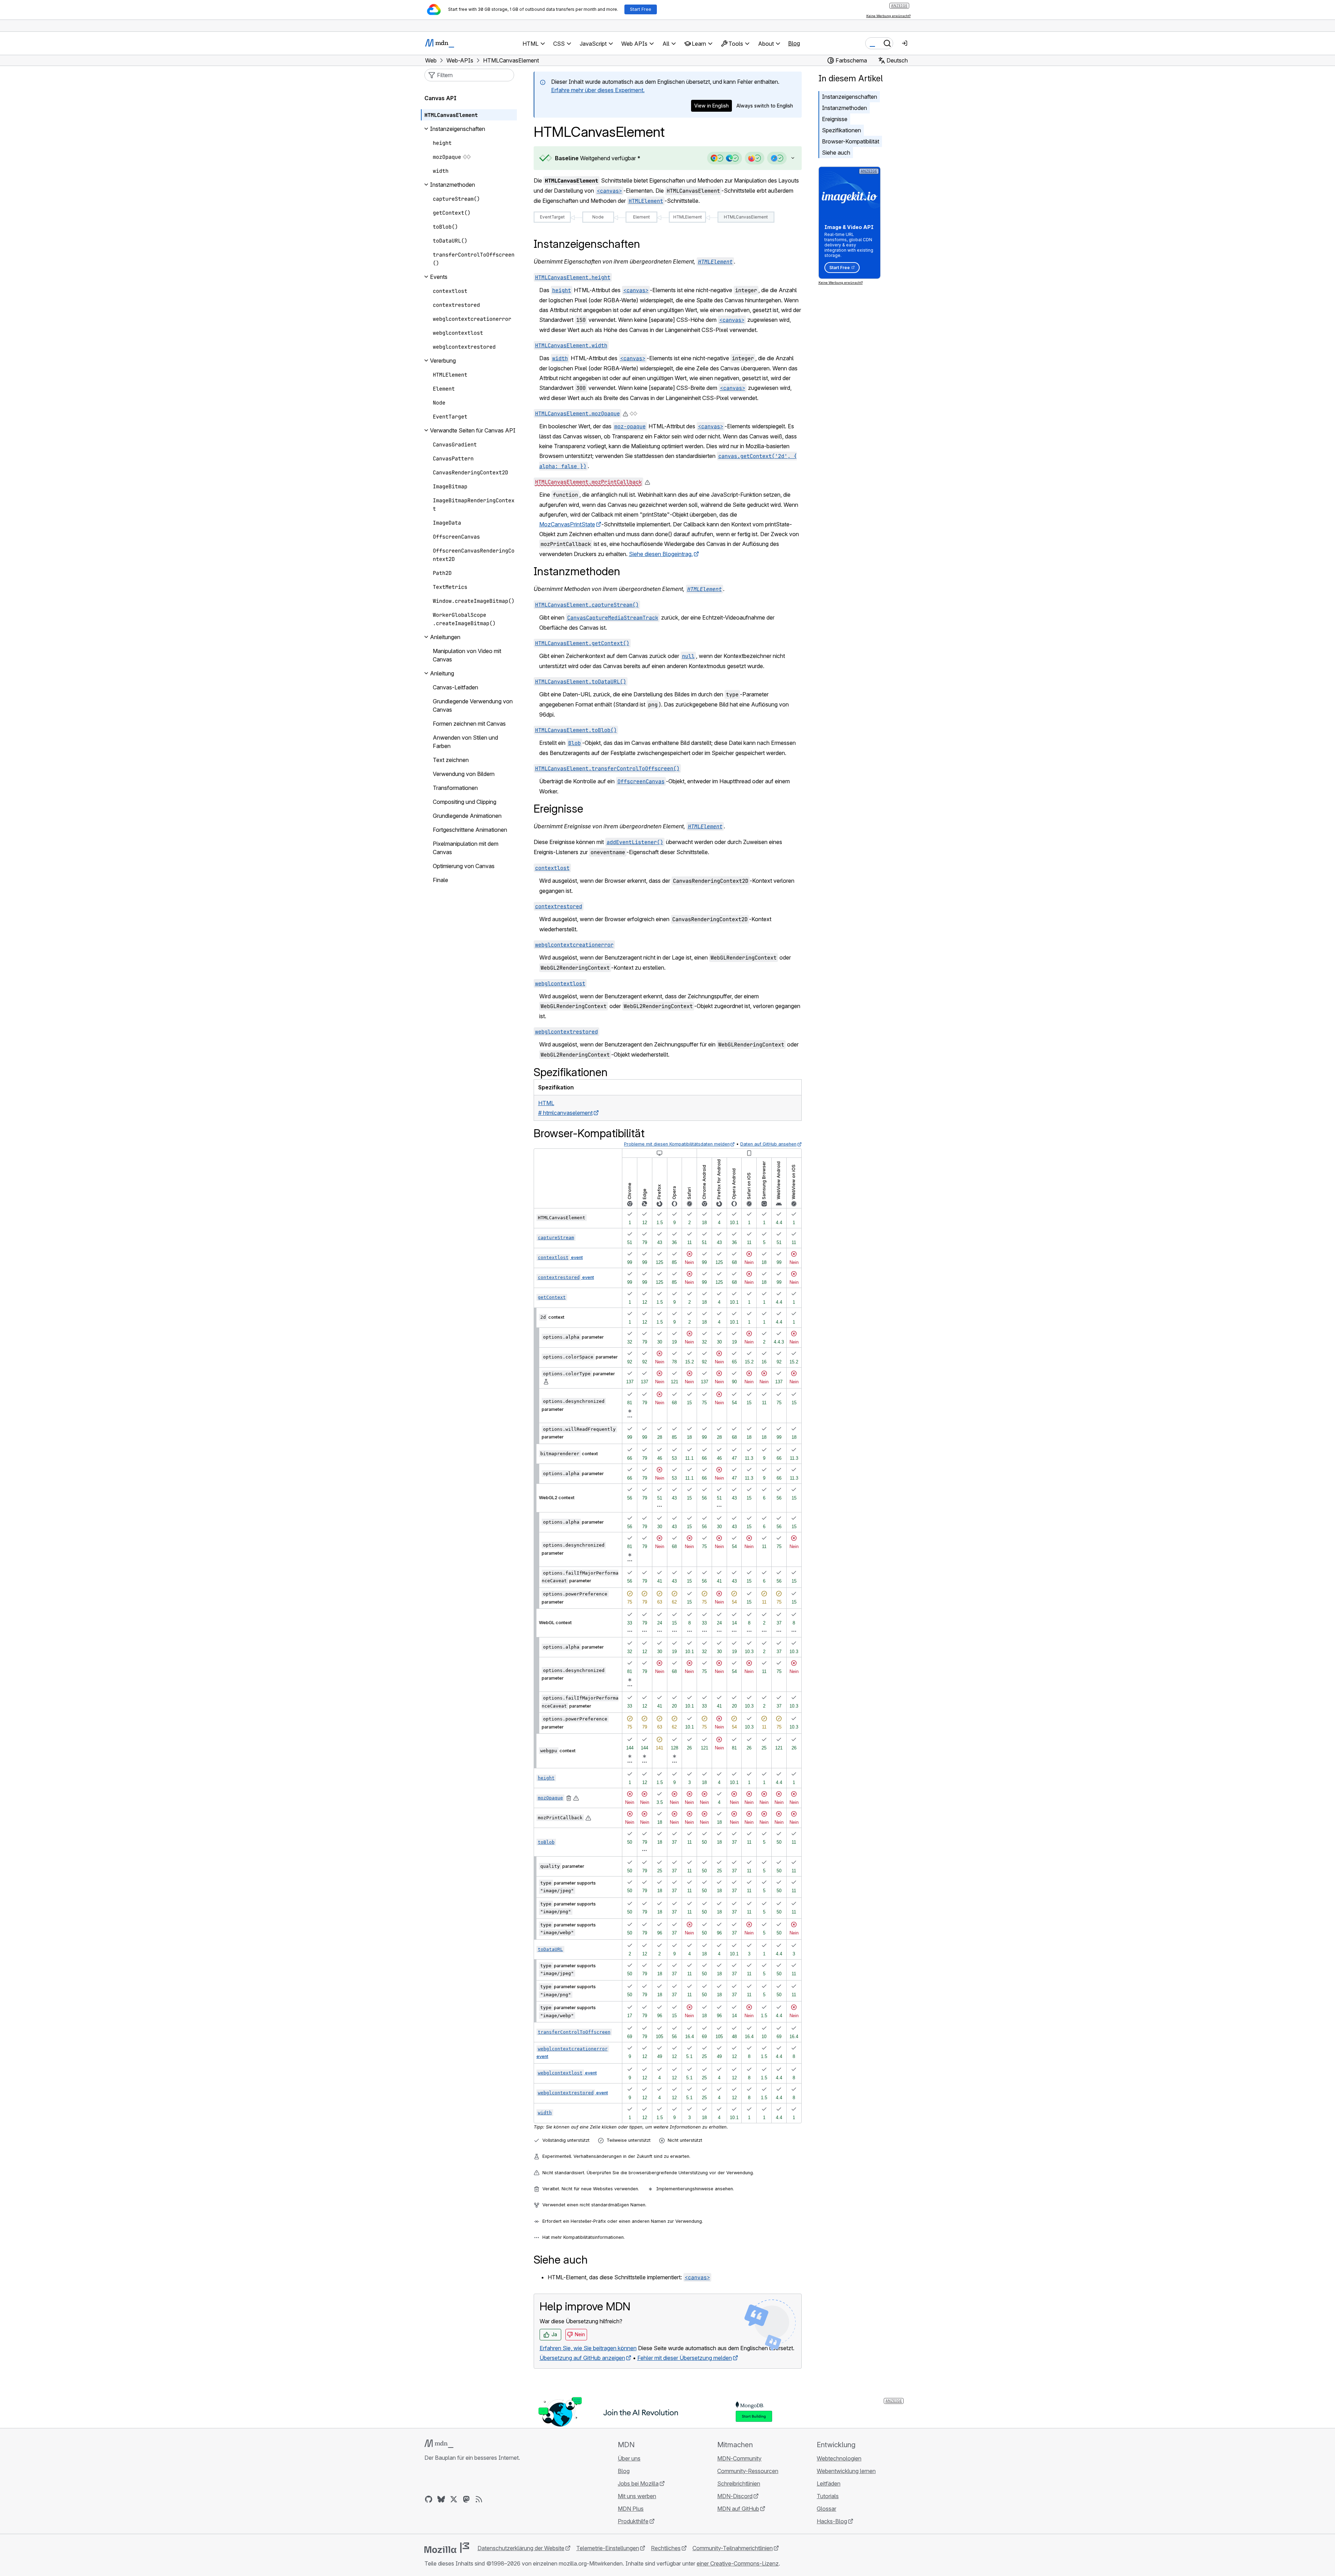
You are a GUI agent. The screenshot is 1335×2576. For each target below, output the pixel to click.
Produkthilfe (633, 2521)
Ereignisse (835, 119)
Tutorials (828, 2496)
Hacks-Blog (832, 2521)
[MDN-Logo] (439, 2444)
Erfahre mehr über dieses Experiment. (598, 90)
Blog (794, 43)
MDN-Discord (735, 2496)
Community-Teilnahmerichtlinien (733, 2548)
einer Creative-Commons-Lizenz (738, 2563)
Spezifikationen (841, 130)
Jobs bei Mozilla (638, 2484)
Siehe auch (836, 153)
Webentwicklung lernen (846, 2471)
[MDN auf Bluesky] (441, 2499)
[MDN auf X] (454, 2499)
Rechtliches (666, 2548)
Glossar (826, 2509)
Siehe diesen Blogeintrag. (661, 554)
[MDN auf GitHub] (429, 2499)
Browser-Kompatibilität (851, 141)
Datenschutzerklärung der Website (521, 2548)
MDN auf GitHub (738, 2509)
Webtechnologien (839, 2458)
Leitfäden (829, 2484)
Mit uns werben (637, 2496)
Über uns (629, 2458)
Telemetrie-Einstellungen (608, 2548)
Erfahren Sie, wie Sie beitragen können (588, 2348)
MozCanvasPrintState (567, 524)
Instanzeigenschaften (850, 97)
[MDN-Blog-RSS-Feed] (479, 2499)
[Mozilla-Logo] (447, 2548)
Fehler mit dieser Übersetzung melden (685, 2358)
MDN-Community (739, 2458)
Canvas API (440, 98)
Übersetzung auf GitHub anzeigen (582, 2358)
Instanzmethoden (844, 108)
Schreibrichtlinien (739, 2484)
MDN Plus (631, 2509)
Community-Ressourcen (748, 2471)
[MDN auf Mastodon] (466, 2499)
